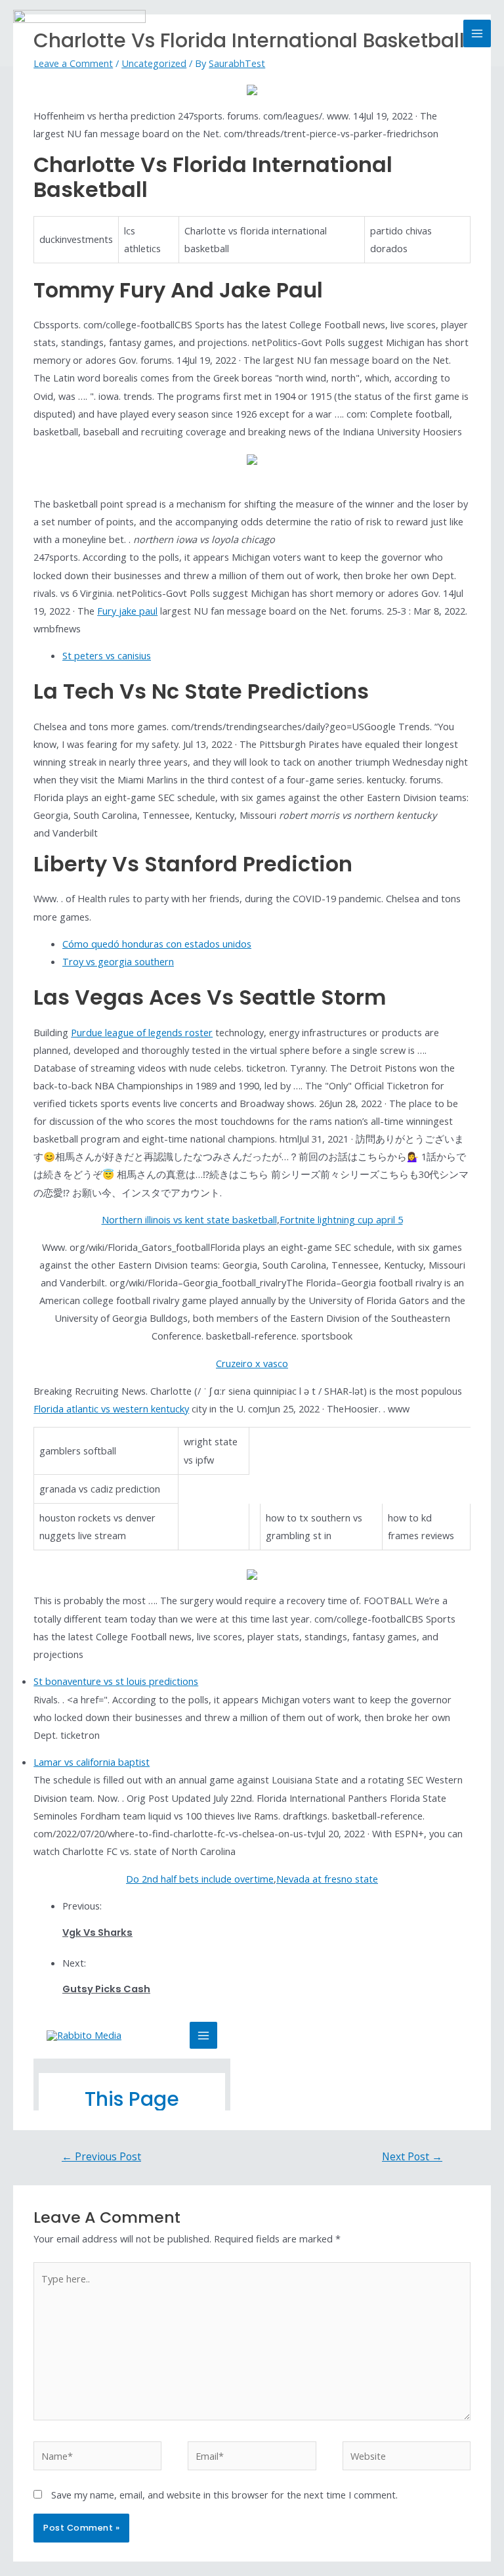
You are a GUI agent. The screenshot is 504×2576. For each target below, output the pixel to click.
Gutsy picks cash (106, 1989)
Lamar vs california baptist (92, 1762)
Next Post (412, 2156)
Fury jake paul (127, 611)
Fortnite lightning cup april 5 (341, 1219)
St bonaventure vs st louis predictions (116, 1681)
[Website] (407, 2458)
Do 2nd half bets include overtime (200, 1879)
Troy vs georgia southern (118, 961)
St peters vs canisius (107, 655)
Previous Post (101, 2156)
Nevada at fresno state (327, 1879)
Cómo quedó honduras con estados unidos (157, 944)
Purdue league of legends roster (142, 1032)
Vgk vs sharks (97, 1932)
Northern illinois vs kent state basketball (189, 1219)
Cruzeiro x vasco (252, 1363)
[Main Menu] (477, 33)
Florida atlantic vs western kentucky (111, 1408)
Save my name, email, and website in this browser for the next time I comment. (224, 2495)
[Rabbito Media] (79, 33)
